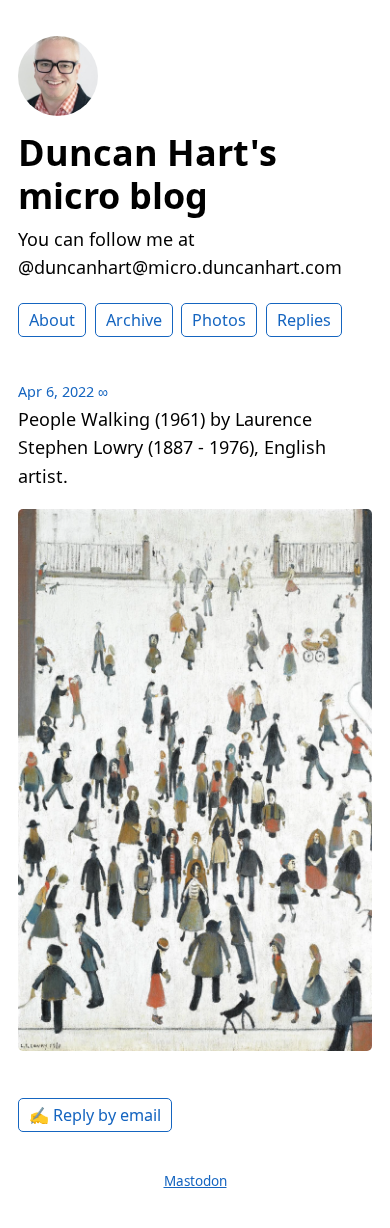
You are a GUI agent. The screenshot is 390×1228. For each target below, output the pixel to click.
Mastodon (195, 1181)
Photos (219, 320)
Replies (304, 320)
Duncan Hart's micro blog (147, 174)
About (52, 320)
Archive (134, 320)
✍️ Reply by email (95, 1115)
